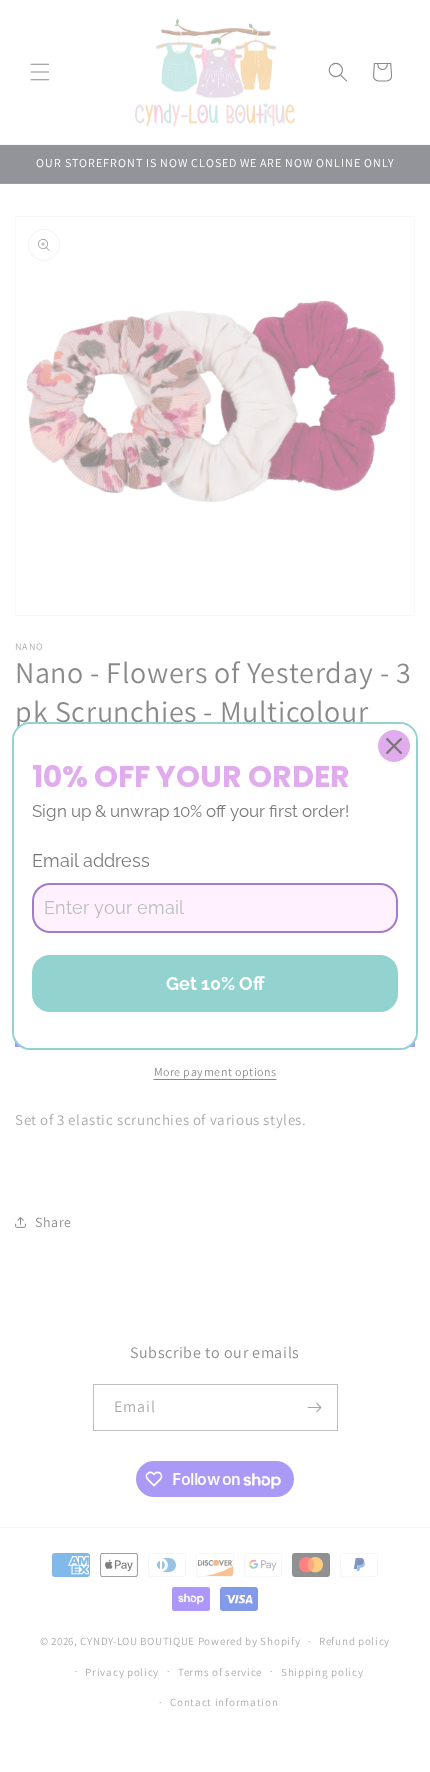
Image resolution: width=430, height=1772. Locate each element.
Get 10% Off (215, 983)
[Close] (394, 746)
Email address (91, 860)
